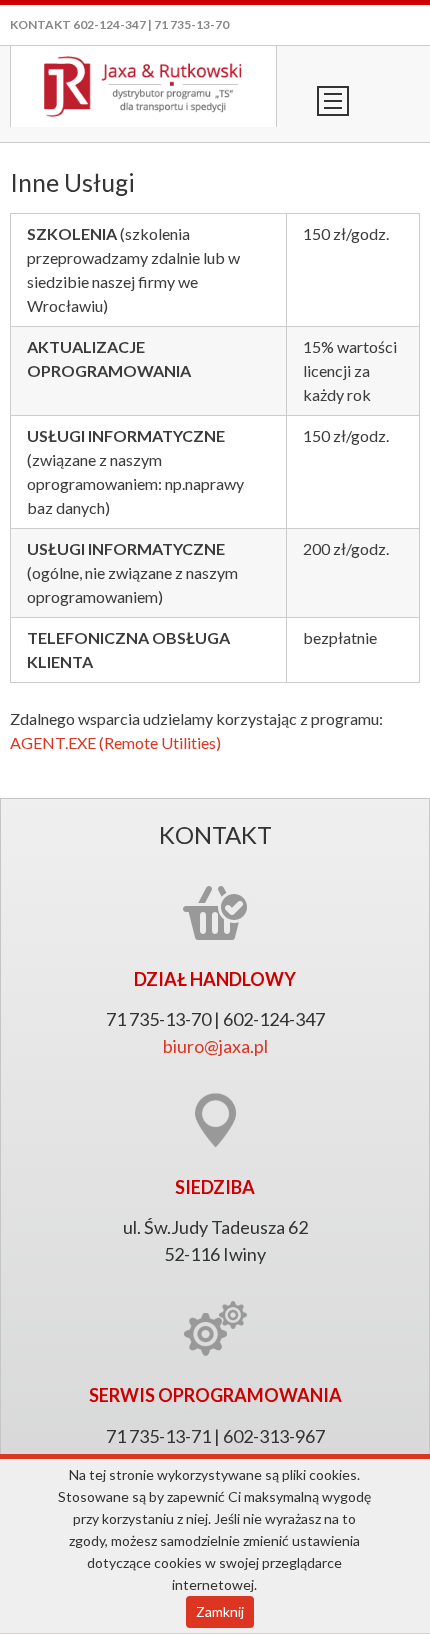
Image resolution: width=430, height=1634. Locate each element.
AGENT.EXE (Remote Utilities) (115, 742)
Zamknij (220, 1611)
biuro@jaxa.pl (215, 1046)
